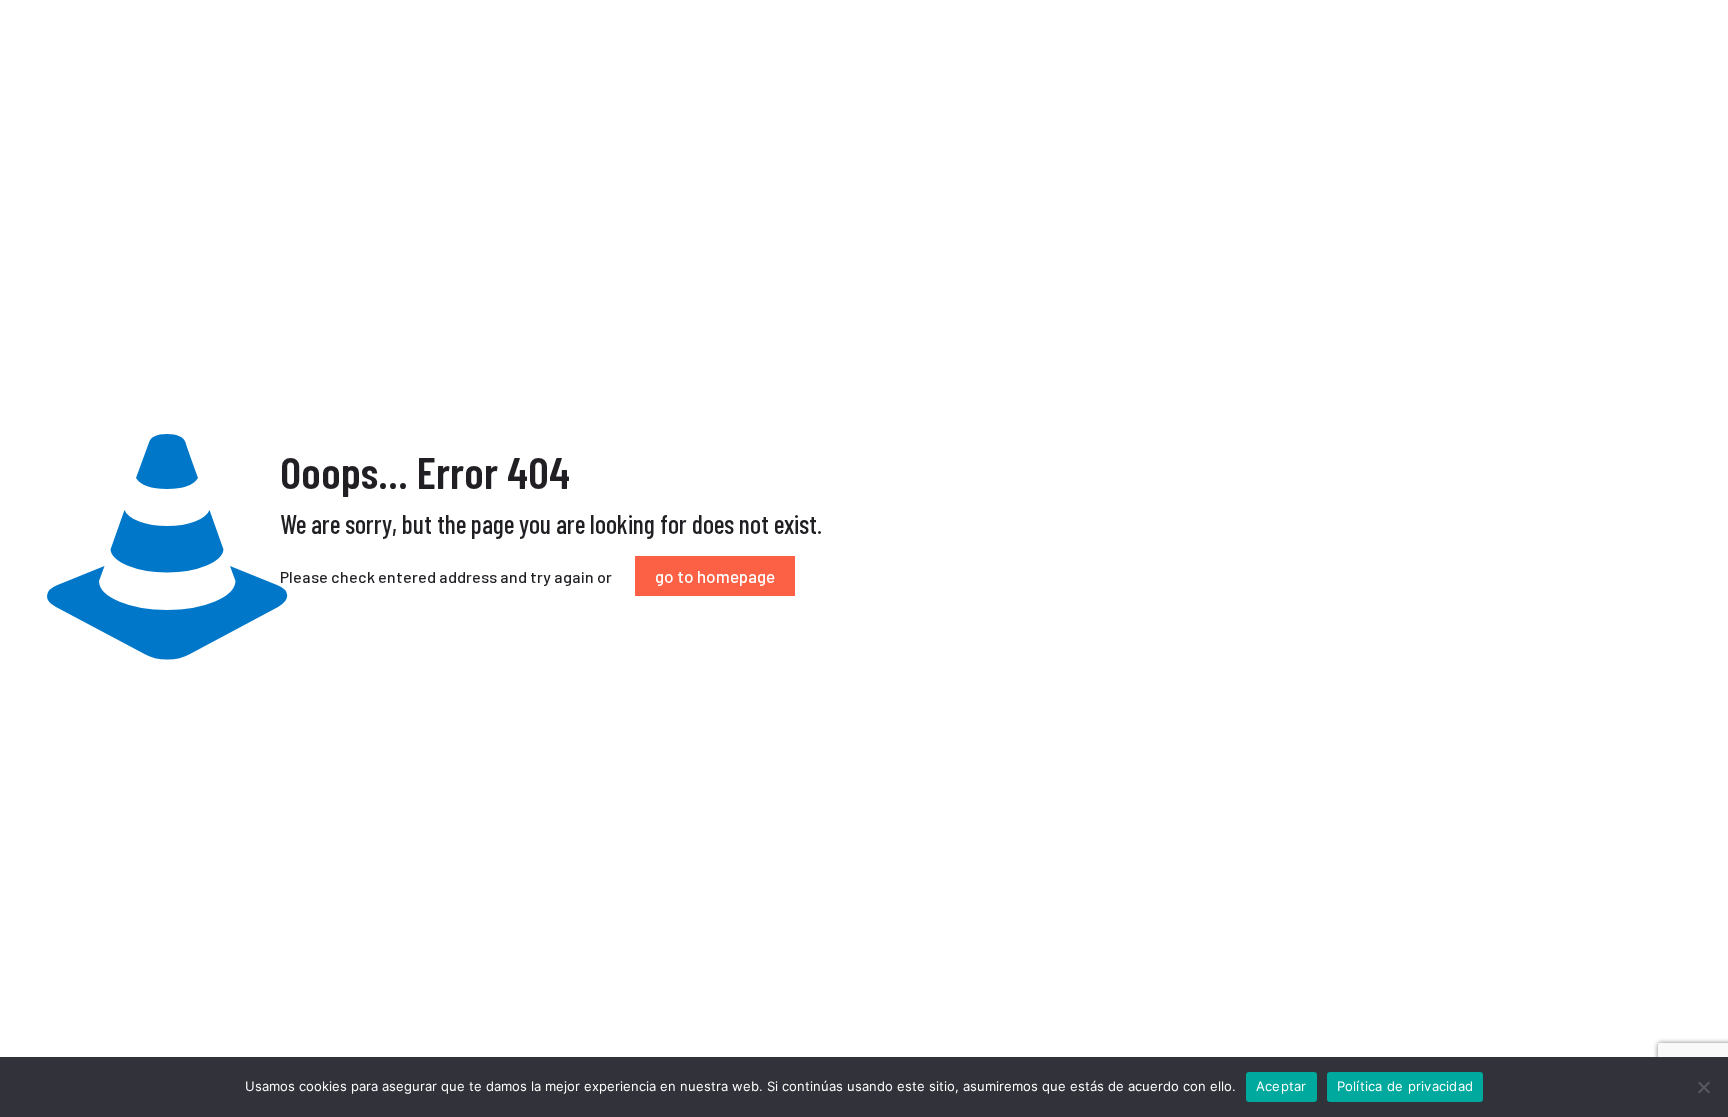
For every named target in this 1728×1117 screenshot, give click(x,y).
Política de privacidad (1405, 1086)
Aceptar (1281, 1086)
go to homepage (715, 576)
